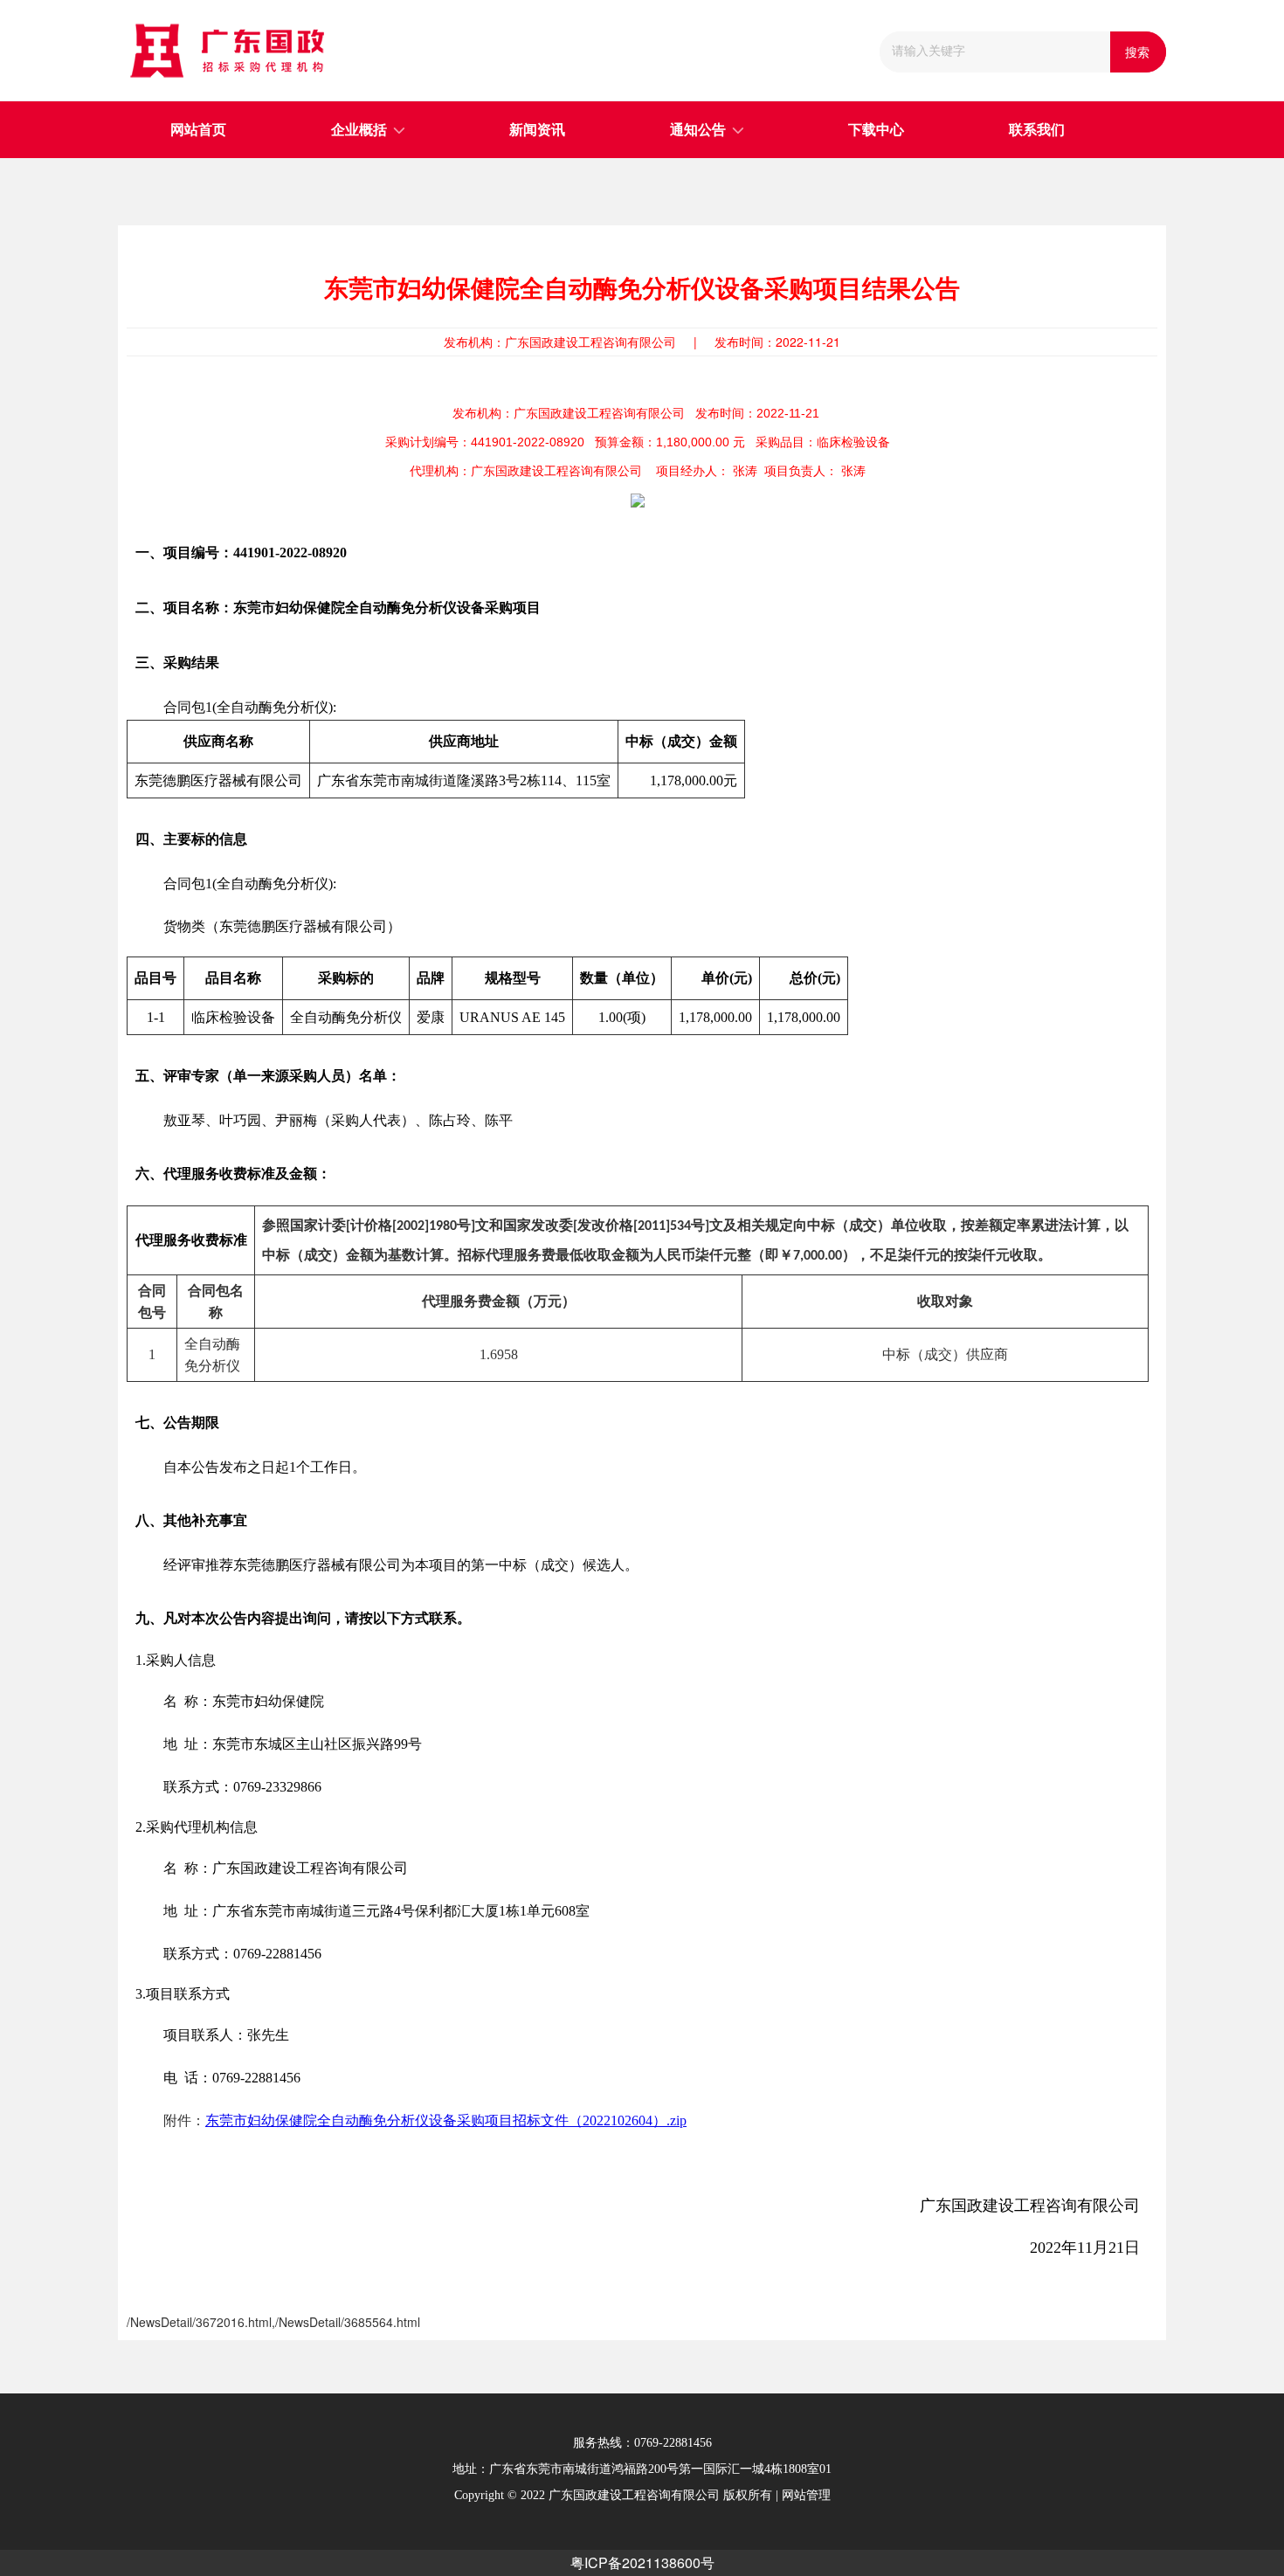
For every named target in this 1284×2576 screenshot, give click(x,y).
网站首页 (198, 130)
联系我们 (1037, 130)
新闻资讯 (537, 130)
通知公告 (698, 130)
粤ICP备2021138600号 (642, 2562)
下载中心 (876, 130)
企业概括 (359, 130)
